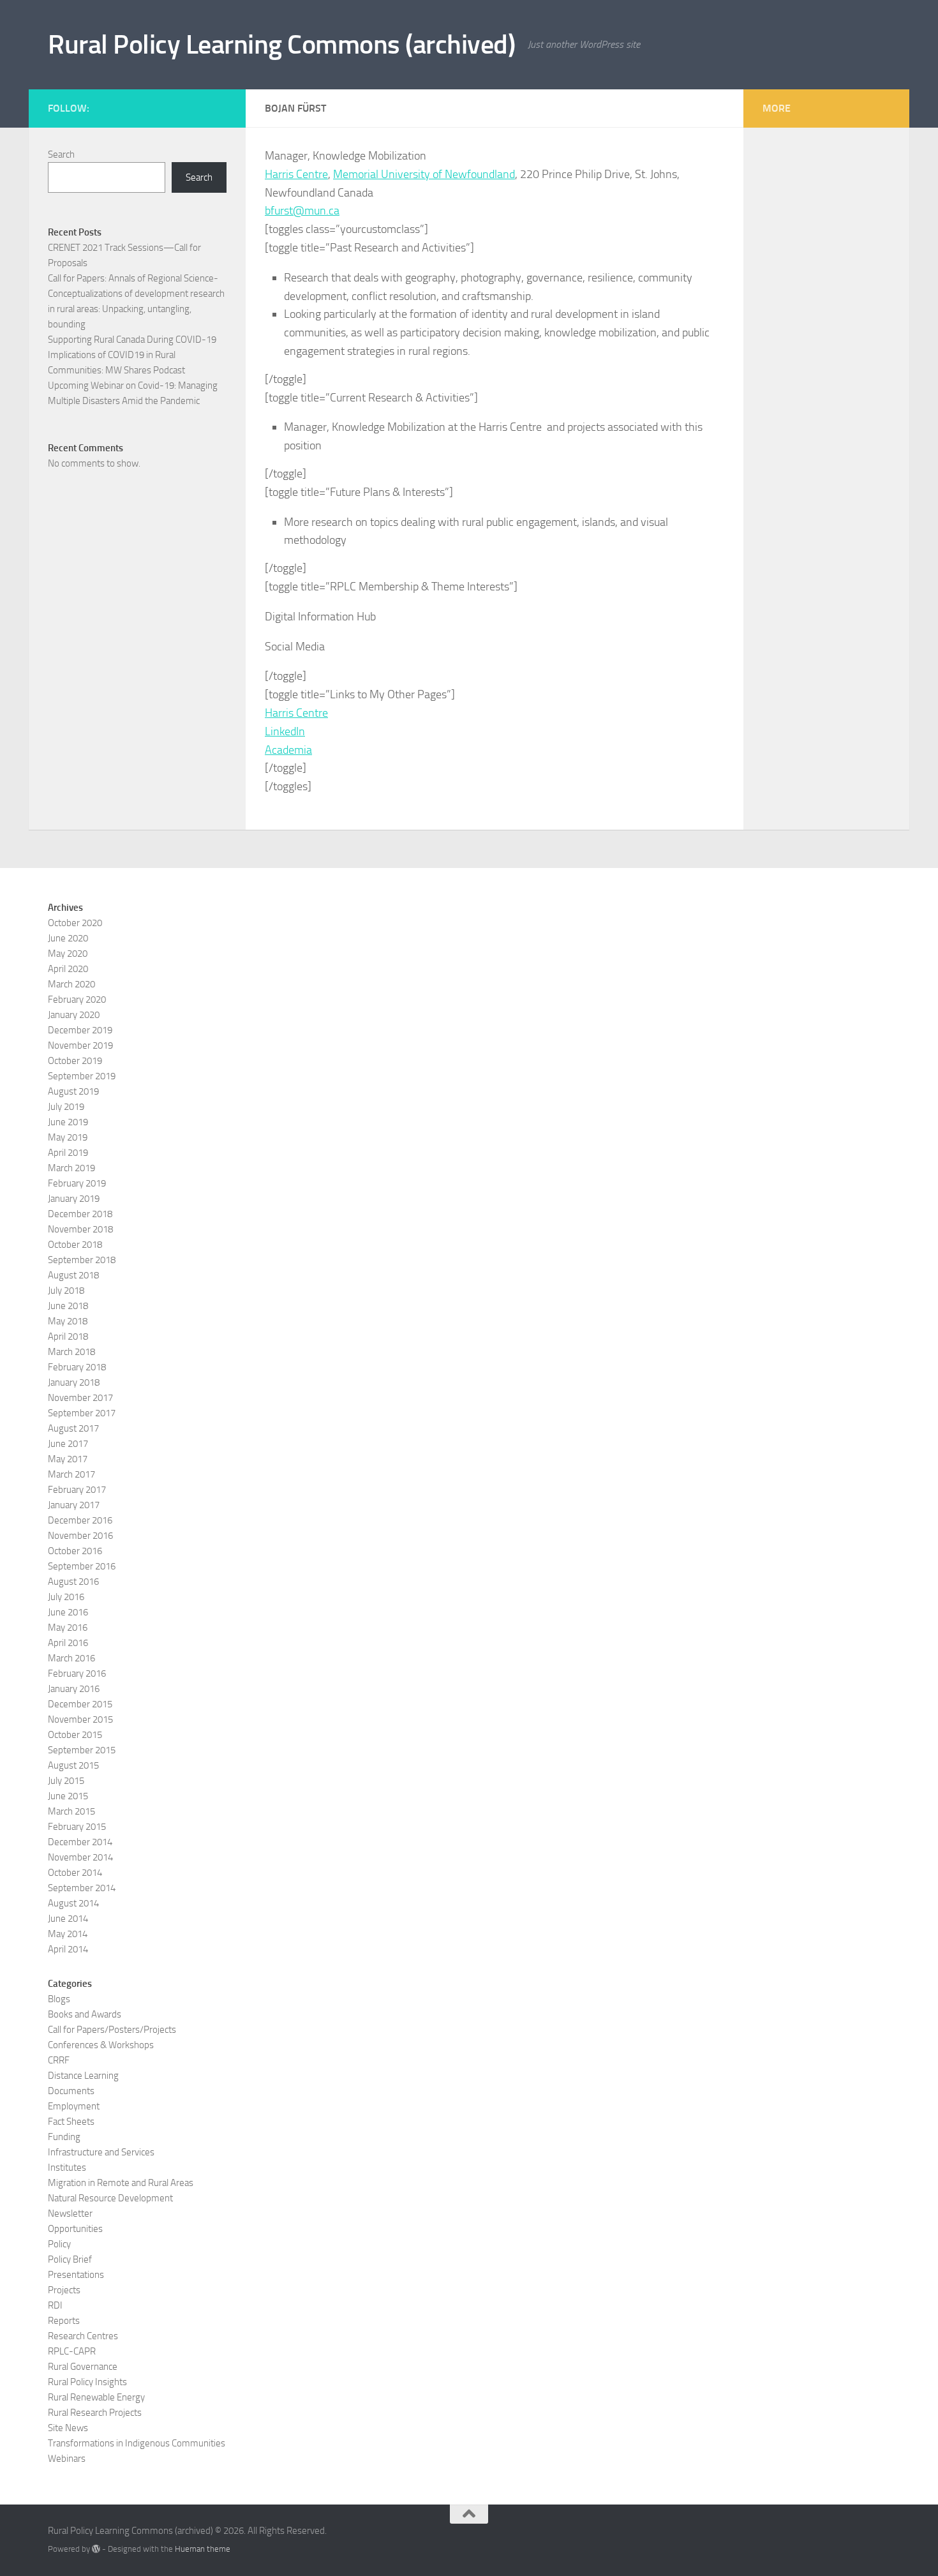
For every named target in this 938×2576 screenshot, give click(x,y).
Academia (288, 750)
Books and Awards (85, 2014)
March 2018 (71, 1352)
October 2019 (75, 1061)
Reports (64, 2321)
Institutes (67, 2168)
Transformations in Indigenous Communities (137, 2443)
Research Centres (83, 2336)
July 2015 (66, 1781)
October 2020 (75, 923)
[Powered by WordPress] (96, 2549)
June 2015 (68, 1796)
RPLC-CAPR (72, 2351)
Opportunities (75, 2229)
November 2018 (80, 1229)
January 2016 (74, 1689)
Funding (64, 2137)
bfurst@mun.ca (302, 211)
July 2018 (66, 1291)
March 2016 (71, 1658)
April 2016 (68, 1643)
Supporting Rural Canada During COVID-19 (132, 340)
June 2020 (68, 938)
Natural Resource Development (110, 2198)
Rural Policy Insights (87, 2382)
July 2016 (66, 1597)
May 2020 (68, 954)
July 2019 (66, 1107)
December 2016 (80, 1520)
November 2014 (80, 1857)
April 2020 (68, 969)
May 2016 (68, 1628)
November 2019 (80, 1045)
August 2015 (73, 1765)
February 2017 (77, 1490)
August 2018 (73, 1275)
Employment (74, 2106)
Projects (64, 2290)
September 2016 (82, 1566)
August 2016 (73, 1582)
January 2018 (74, 1382)
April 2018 (68, 1337)
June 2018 (68, 1306)
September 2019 (82, 1076)
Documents (71, 2091)
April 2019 (68, 1153)
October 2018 (75, 1245)
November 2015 (80, 1719)
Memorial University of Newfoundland (424, 174)
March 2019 (71, 1168)
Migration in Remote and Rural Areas (121, 2183)
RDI (55, 2305)
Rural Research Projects (95, 2413)
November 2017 (80, 1398)
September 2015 (82, 1750)
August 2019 (73, 1091)
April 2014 (68, 1949)
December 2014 (80, 1842)
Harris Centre (296, 174)
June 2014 (68, 1919)
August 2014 (73, 1903)
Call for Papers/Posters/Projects (112, 2030)
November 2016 (80, 1536)
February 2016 (77, 1674)
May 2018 (68, 1321)
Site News (68, 2428)
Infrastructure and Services (101, 2152)
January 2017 (74, 1505)
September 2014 (82, 1888)
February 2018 (77, 1367)
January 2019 (74, 1199)
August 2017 (73, 1428)
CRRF (59, 2060)
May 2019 (68, 1137)
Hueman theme (203, 2549)
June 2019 (68, 1122)
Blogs (59, 1999)
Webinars (67, 2459)
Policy (59, 2244)
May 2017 (68, 1459)
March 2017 (71, 1474)
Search (61, 154)
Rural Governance (83, 2367)
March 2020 (71, 984)
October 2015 (75, 1735)
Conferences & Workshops (101, 2045)
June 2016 (68, 1612)
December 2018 (80, 1214)
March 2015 (71, 1811)
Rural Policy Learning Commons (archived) (281, 45)
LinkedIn (285, 731)
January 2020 (74, 1015)
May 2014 (68, 1934)
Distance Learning (83, 2076)
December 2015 (80, 1704)
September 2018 (82, 1260)
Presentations (76, 2275)
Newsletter (70, 2213)
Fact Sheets (71, 2122)
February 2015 (77, 1827)
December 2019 (80, 1030)
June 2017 (68, 1444)
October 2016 (75, 1551)
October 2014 (75, 1873)
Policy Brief (70, 2259)
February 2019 (77, 1183)
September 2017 (82, 1413)
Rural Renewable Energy (96, 2397)
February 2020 (77, 1000)
